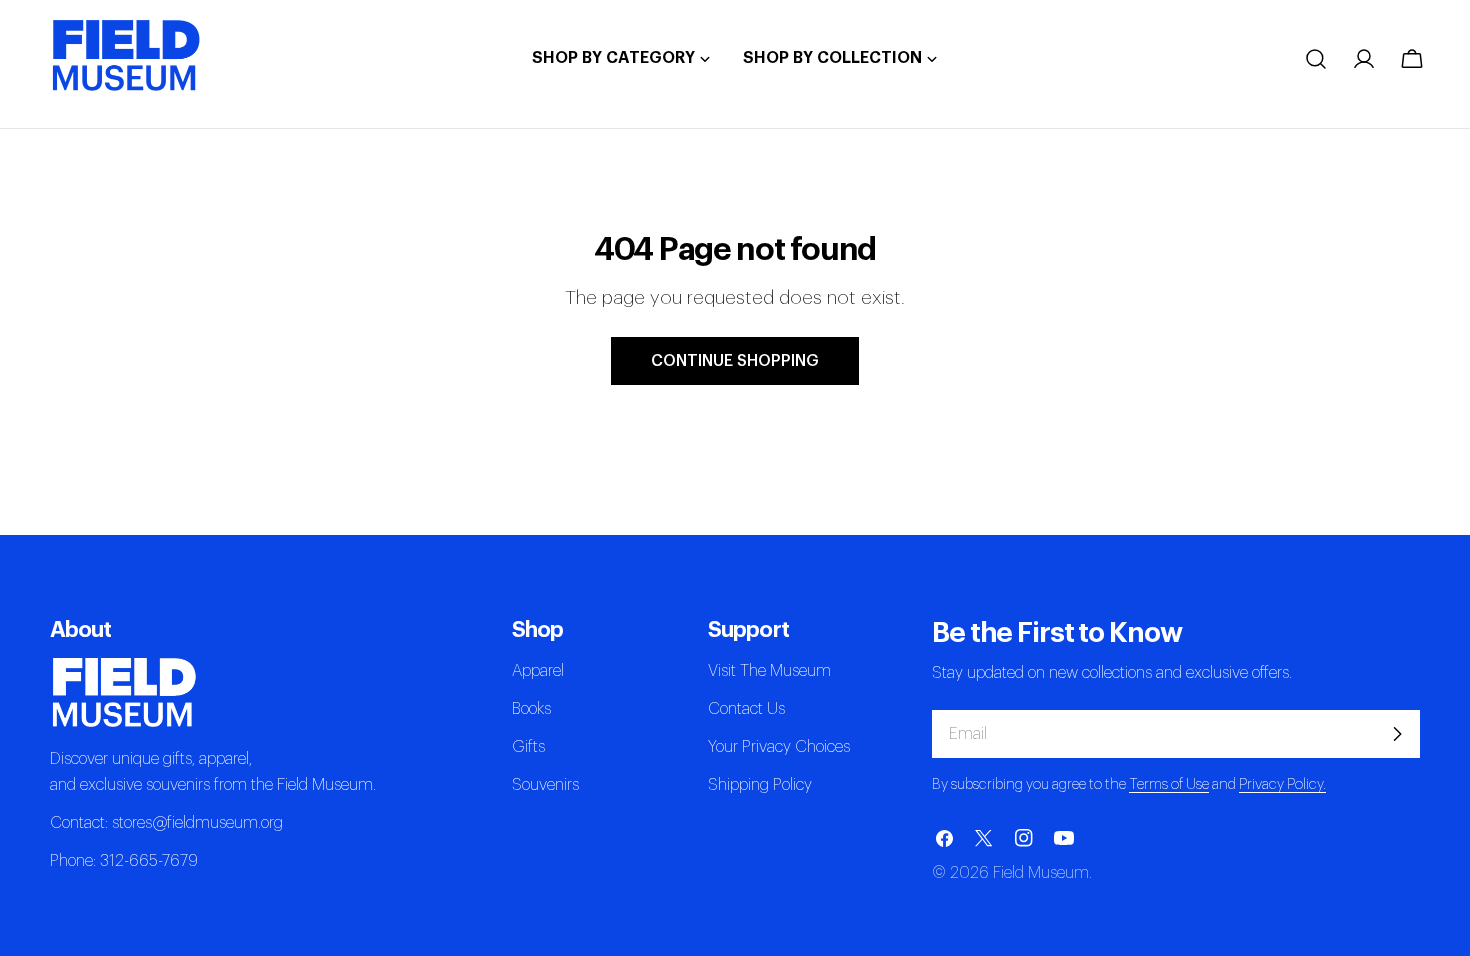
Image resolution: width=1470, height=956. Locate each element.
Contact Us (746, 709)
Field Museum (1041, 873)
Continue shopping (735, 361)
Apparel (538, 671)
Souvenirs (545, 785)
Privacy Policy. (1282, 784)
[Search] (1316, 59)
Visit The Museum (769, 671)
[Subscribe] (1397, 734)
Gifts (528, 747)
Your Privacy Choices (779, 747)
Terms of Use (1169, 784)
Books (531, 709)
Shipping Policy (760, 785)
